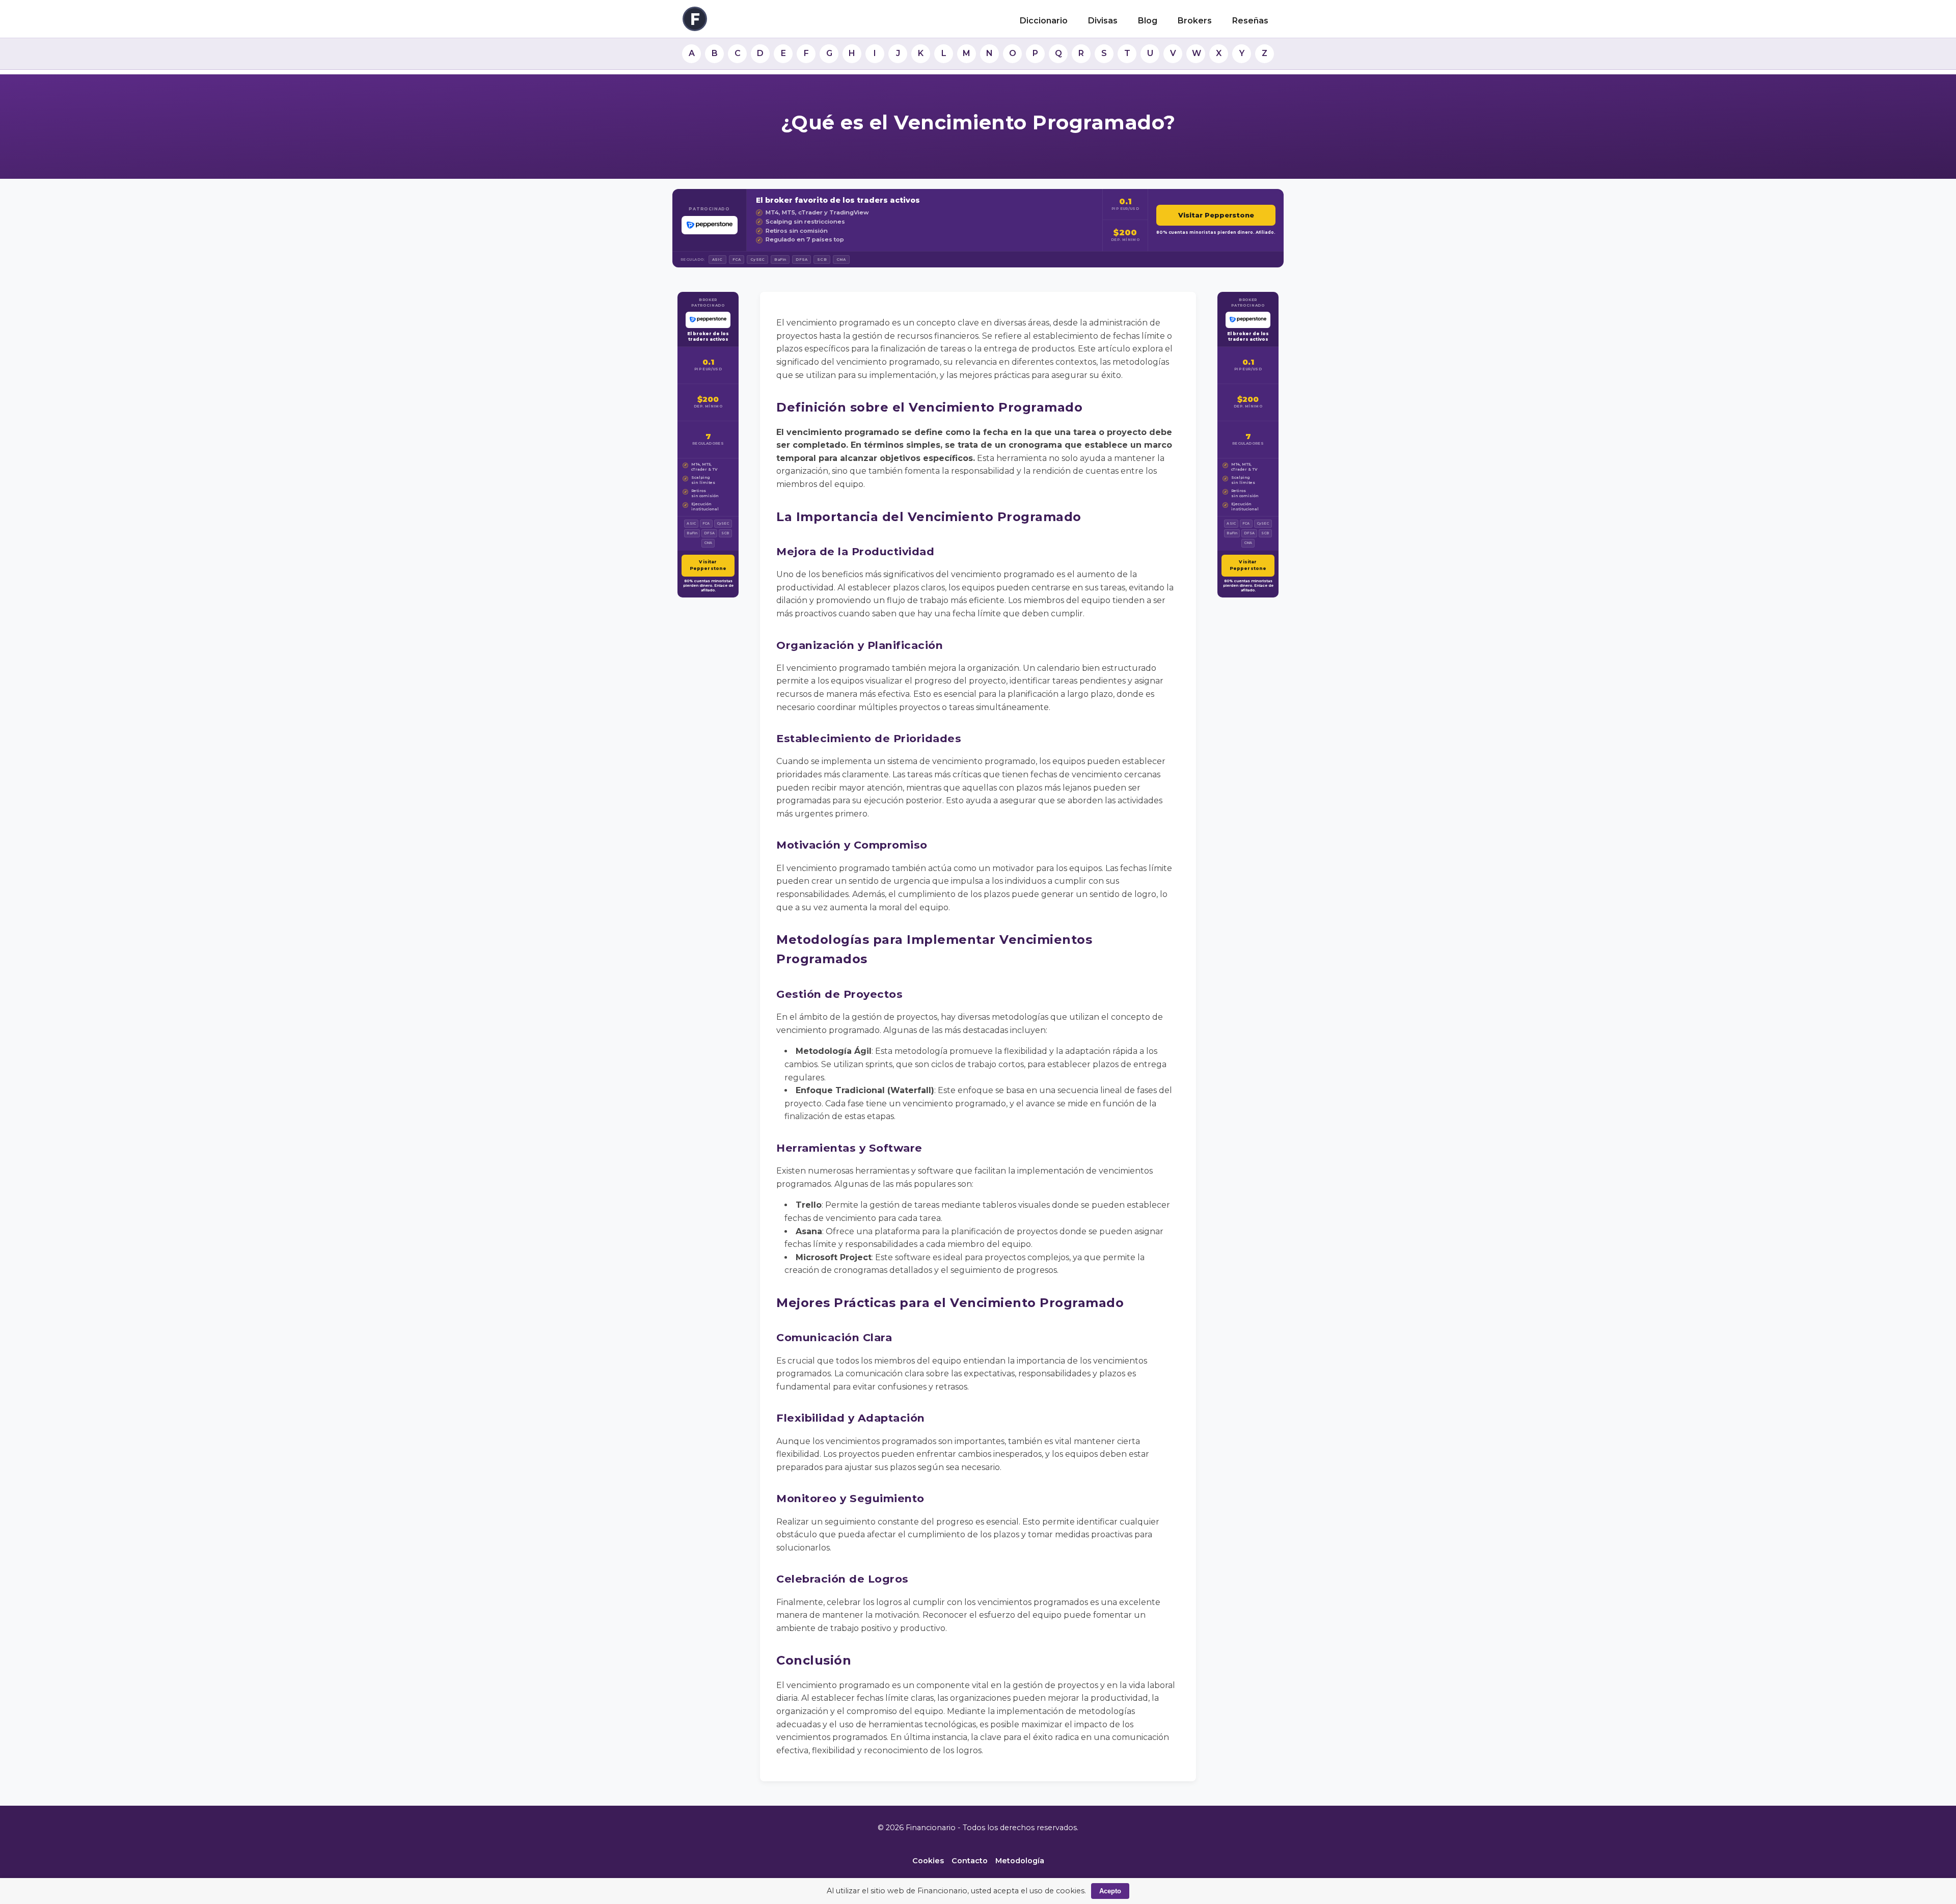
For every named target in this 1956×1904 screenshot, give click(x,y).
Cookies (928, 1861)
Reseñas (1250, 21)
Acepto (1110, 1891)
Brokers (1195, 21)
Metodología (1020, 1861)
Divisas (1103, 21)
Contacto (970, 1861)
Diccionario (1044, 21)
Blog (1148, 21)
